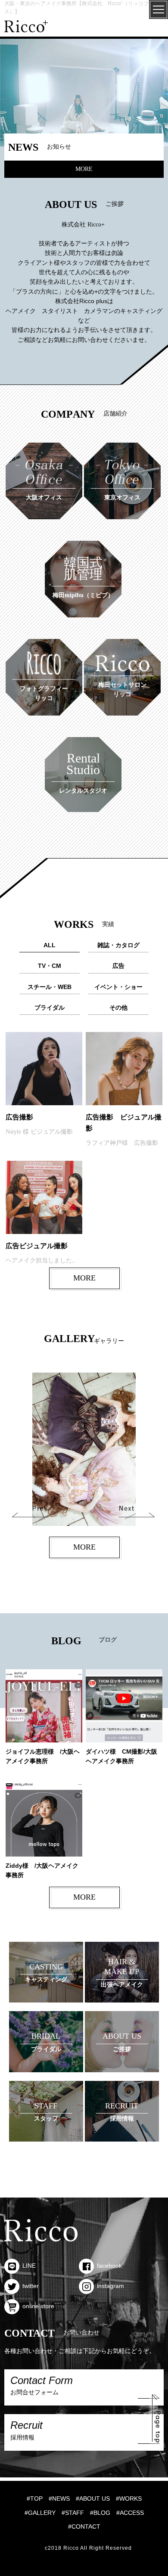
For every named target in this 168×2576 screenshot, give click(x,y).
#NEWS (59, 2499)
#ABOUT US (93, 2499)
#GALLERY (40, 2513)
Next (141, 1509)
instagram (110, 2286)
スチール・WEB (50, 987)
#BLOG (100, 2513)
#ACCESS (130, 2513)
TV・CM (50, 966)
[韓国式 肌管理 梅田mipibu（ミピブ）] (83, 546)
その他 (118, 1007)
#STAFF (73, 2513)
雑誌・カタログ (118, 945)
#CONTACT (84, 2526)
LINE (29, 2266)
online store (38, 2306)
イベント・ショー (118, 987)
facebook (109, 2266)
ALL (50, 945)
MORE (84, 169)
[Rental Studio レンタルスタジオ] (83, 742)
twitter (31, 2286)
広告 (118, 966)
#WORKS (129, 2499)
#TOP (35, 2499)
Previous (33, 1509)
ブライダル (50, 1007)
